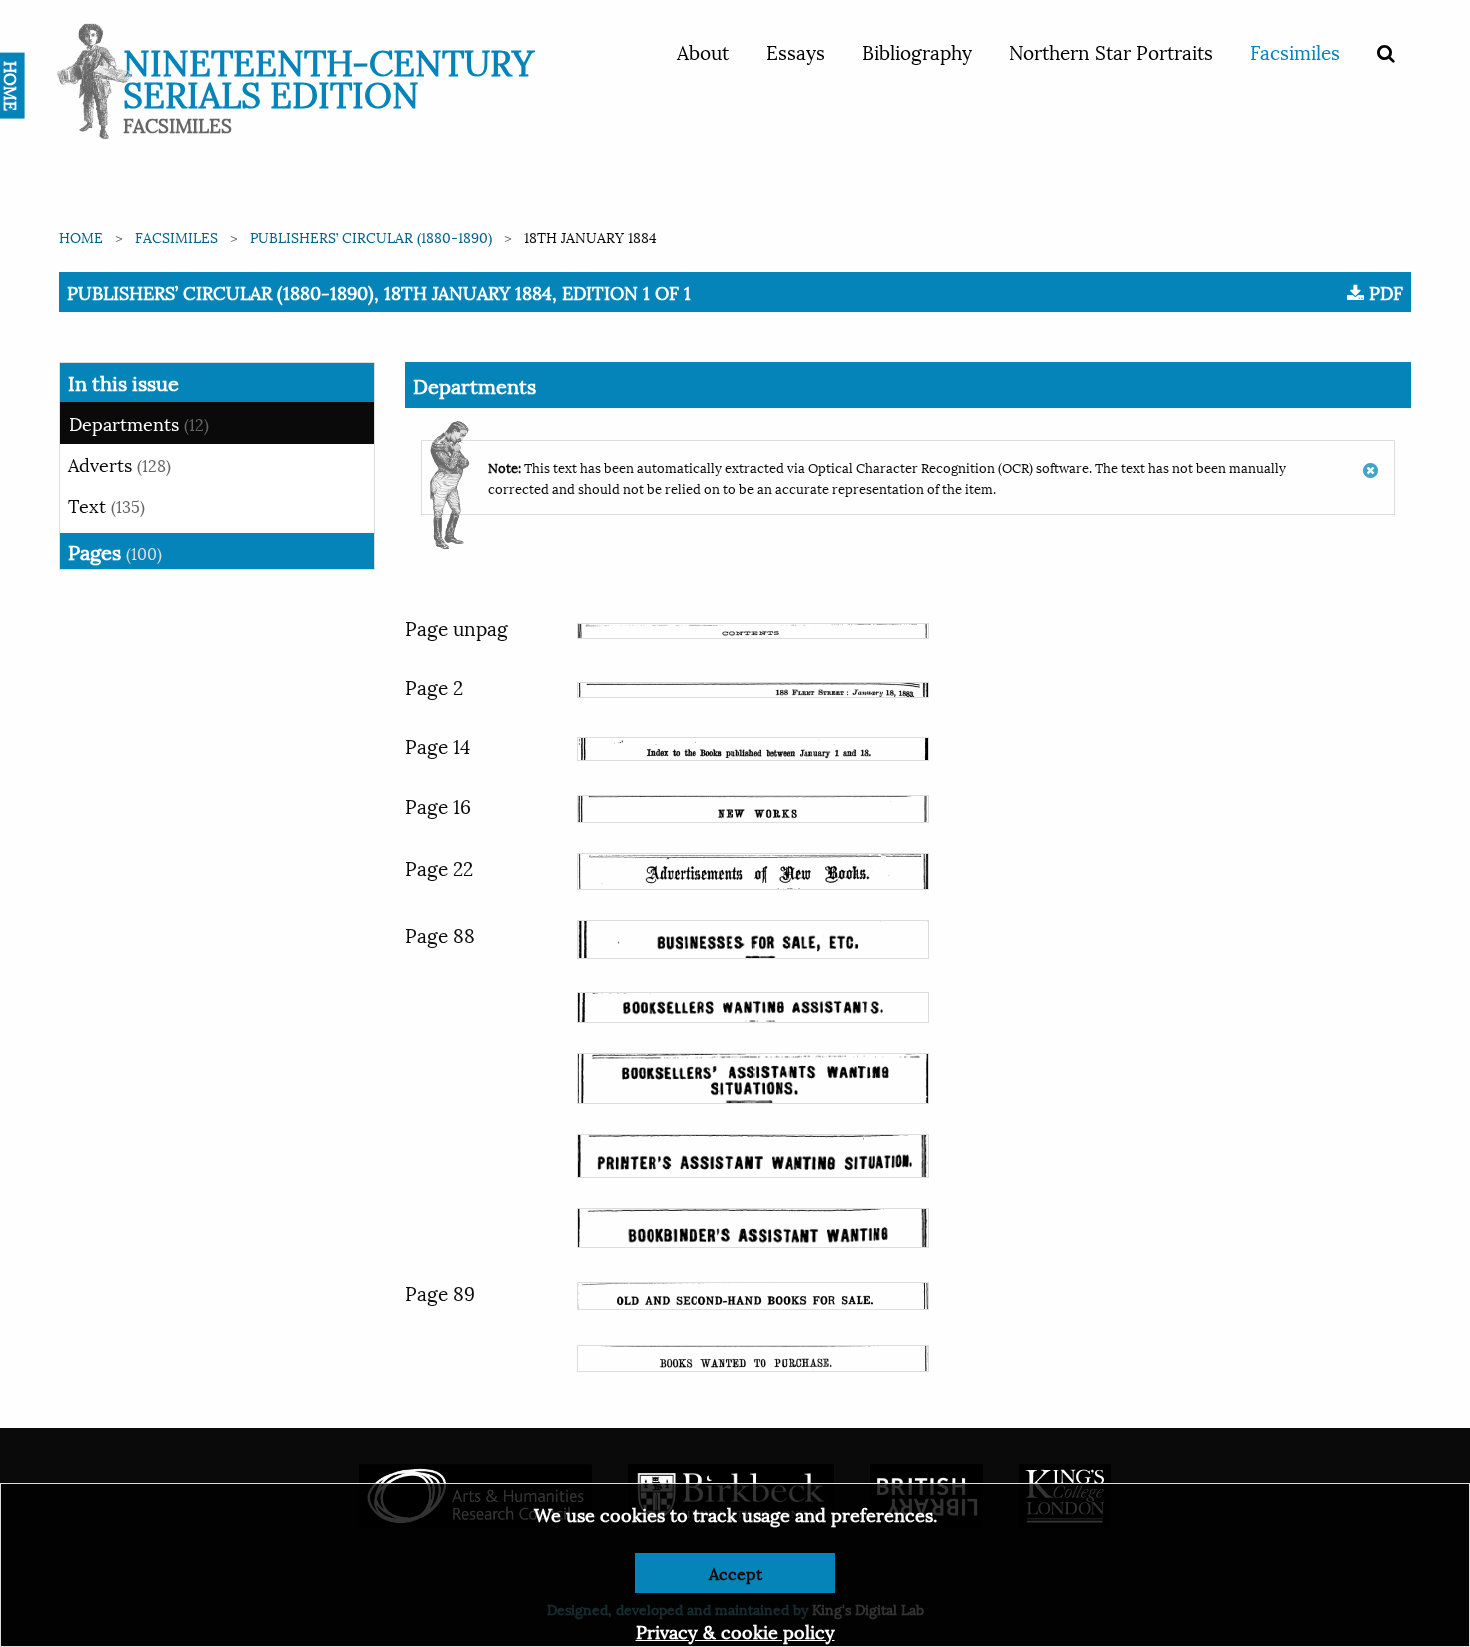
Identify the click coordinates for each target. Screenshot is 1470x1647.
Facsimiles (1295, 51)
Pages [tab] (115, 551)
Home (81, 236)
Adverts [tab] (119, 463)
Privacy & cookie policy (735, 1630)
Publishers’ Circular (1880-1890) (371, 236)
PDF (1383, 292)
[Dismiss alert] (1370, 460)
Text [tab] (106, 504)
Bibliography (917, 51)
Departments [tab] (139, 422)
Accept (735, 1572)
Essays (795, 51)
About (703, 51)
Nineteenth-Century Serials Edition (328, 75)
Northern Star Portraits (1111, 51)
